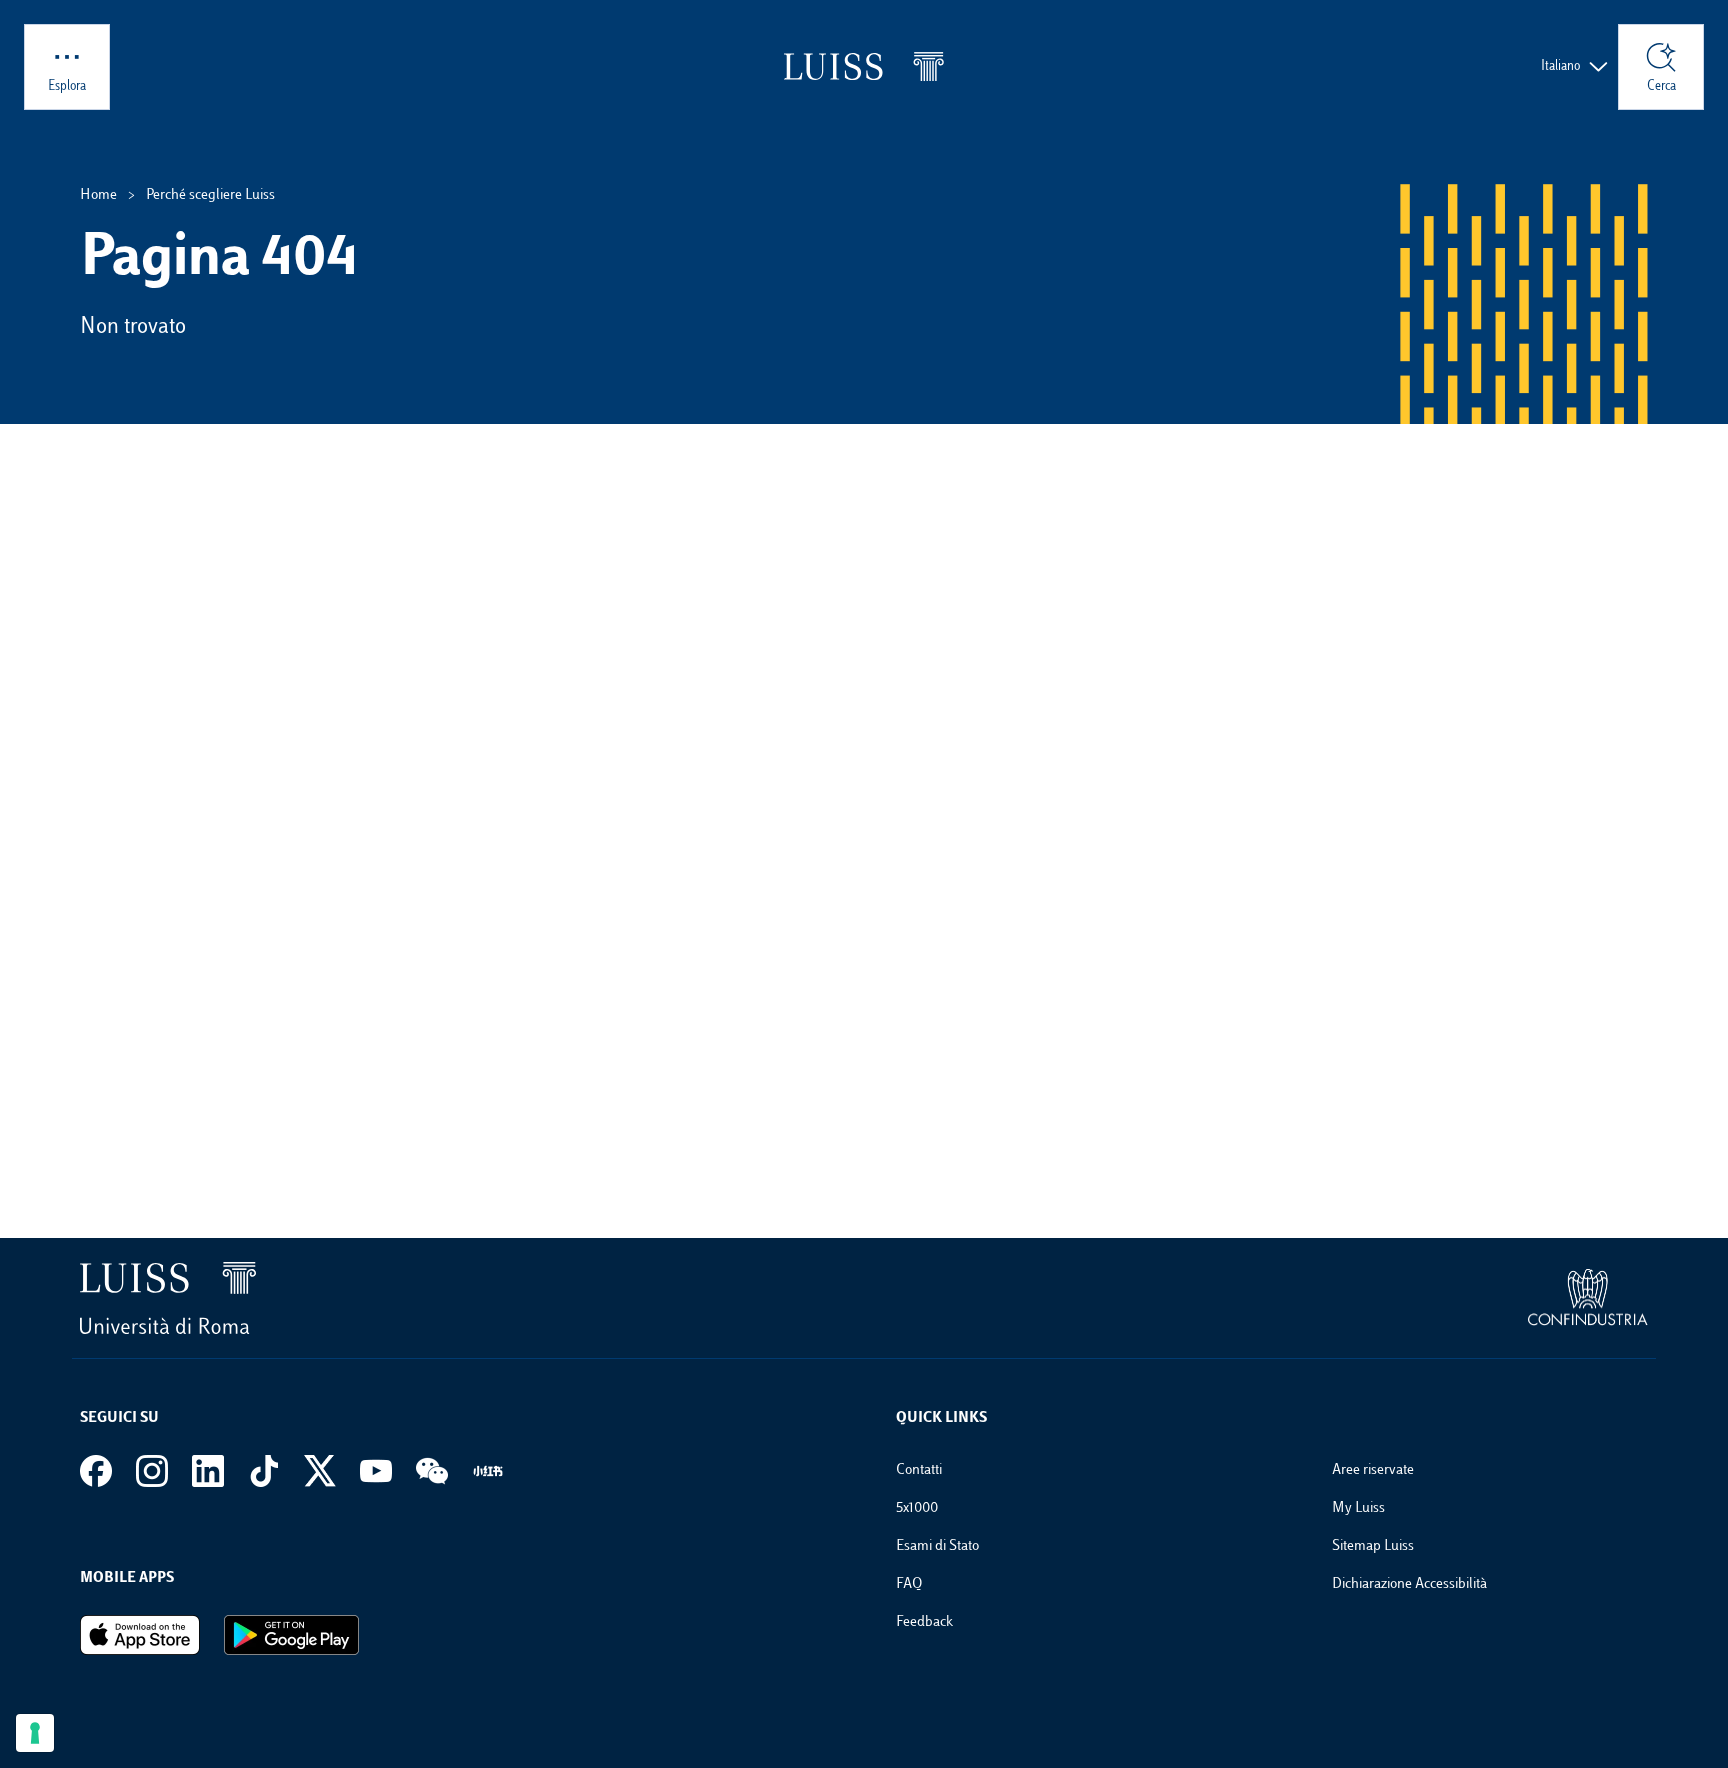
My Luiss (1358, 1508)
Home (98, 195)
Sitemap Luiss (1373, 1546)
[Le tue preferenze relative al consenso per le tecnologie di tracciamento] (35, 1733)
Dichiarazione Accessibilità (1409, 1584)
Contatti (919, 1470)
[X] (320, 1471)
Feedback (924, 1622)
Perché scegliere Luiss (210, 195)
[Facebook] (96, 1471)
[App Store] (140, 1635)
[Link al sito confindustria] (1588, 1298)
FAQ (909, 1584)
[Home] (864, 66)
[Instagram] (152, 1471)
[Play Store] (291, 1635)
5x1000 (917, 1508)
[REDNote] (488, 1471)
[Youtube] (376, 1471)
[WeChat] (432, 1471)
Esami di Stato (937, 1546)
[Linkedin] (208, 1471)
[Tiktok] (264, 1471)
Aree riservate (1373, 1470)
